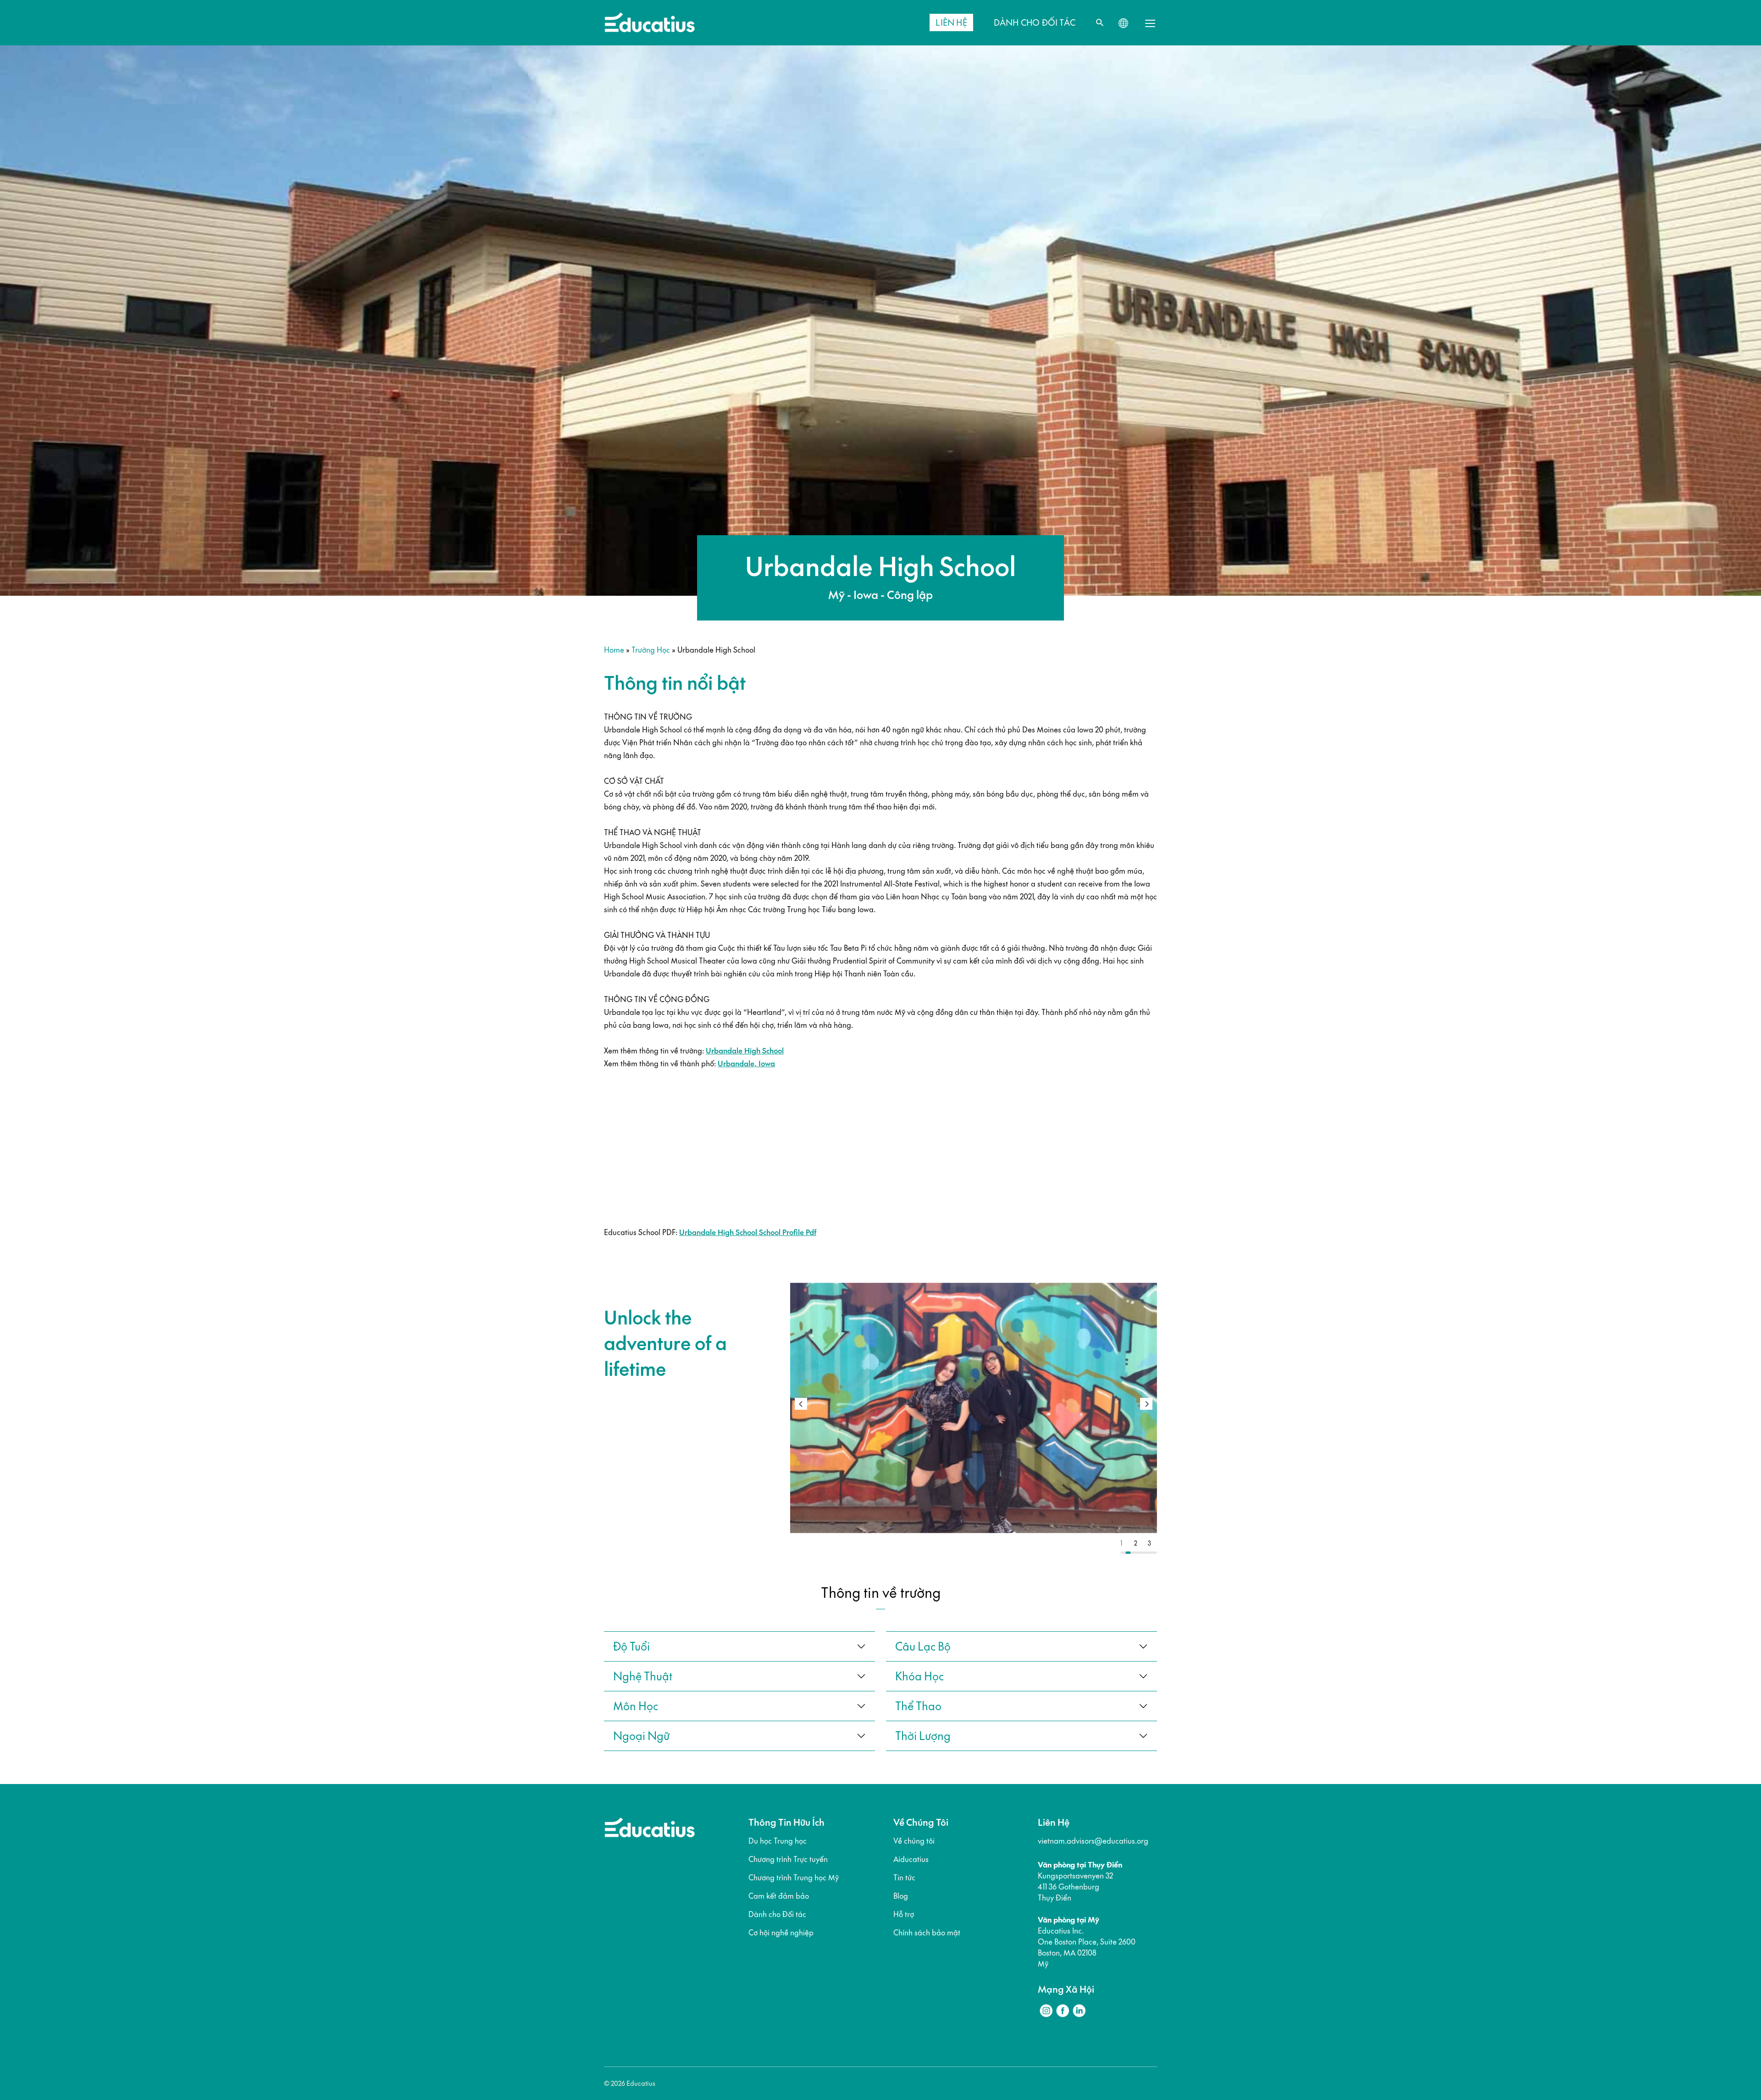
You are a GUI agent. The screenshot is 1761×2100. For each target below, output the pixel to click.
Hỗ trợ (904, 1914)
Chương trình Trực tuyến (788, 1859)
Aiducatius (911, 1859)
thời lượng (923, 1736)
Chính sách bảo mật (927, 1933)
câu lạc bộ (923, 1646)
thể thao (918, 1706)
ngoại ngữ (641, 1736)
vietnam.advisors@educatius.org (1093, 1841)
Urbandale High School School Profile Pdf (748, 1232)
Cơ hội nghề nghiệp (781, 1933)
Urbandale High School (745, 1051)
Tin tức (904, 1878)
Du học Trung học (778, 1841)
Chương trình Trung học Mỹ (794, 1878)
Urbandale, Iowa (746, 1064)
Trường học (651, 650)
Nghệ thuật (643, 1676)
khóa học (919, 1676)
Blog (901, 1896)
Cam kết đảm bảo (779, 1896)
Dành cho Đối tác (777, 1914)
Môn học (636, 1706)
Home (614, 650)
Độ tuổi (631, 1646)
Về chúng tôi (914, 1841)
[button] (1146, 1404)
